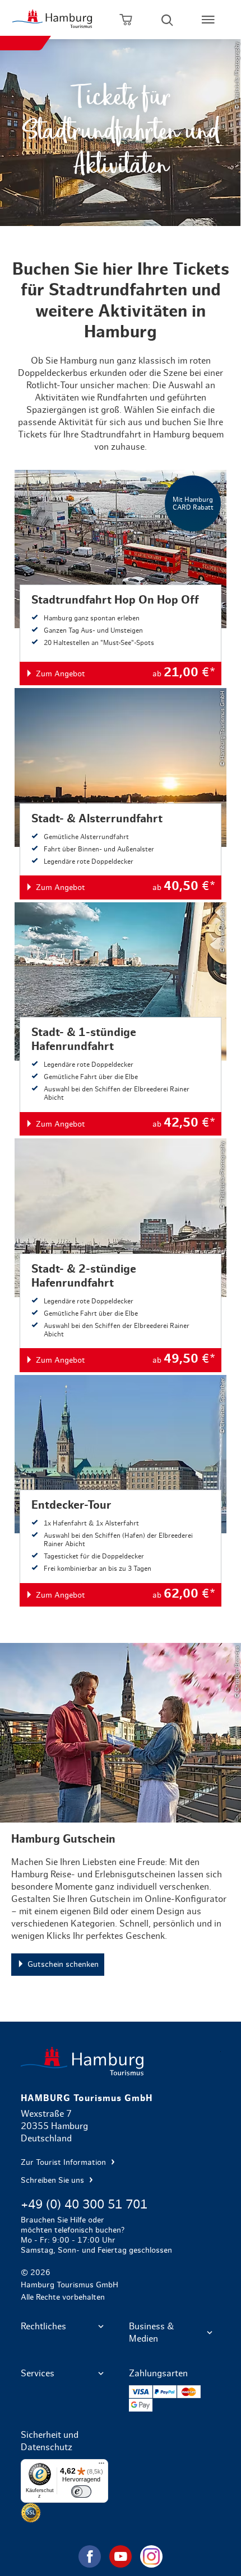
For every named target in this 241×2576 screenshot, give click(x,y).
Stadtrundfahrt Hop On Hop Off (121, 578)
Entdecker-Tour (121, 1491)
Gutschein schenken (120, 1816)
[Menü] (101, 2466)
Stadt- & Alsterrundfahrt (121, 793)
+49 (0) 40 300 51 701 (84, 2205)
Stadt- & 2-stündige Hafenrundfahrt (121, 1255)
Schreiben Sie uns (54, 2181)
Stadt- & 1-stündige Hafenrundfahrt (121, 1019)
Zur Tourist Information (64, 2163)
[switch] (81, 2492)
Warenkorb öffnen (126, 20)
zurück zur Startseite (121, 2061)
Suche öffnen (167, 20)
